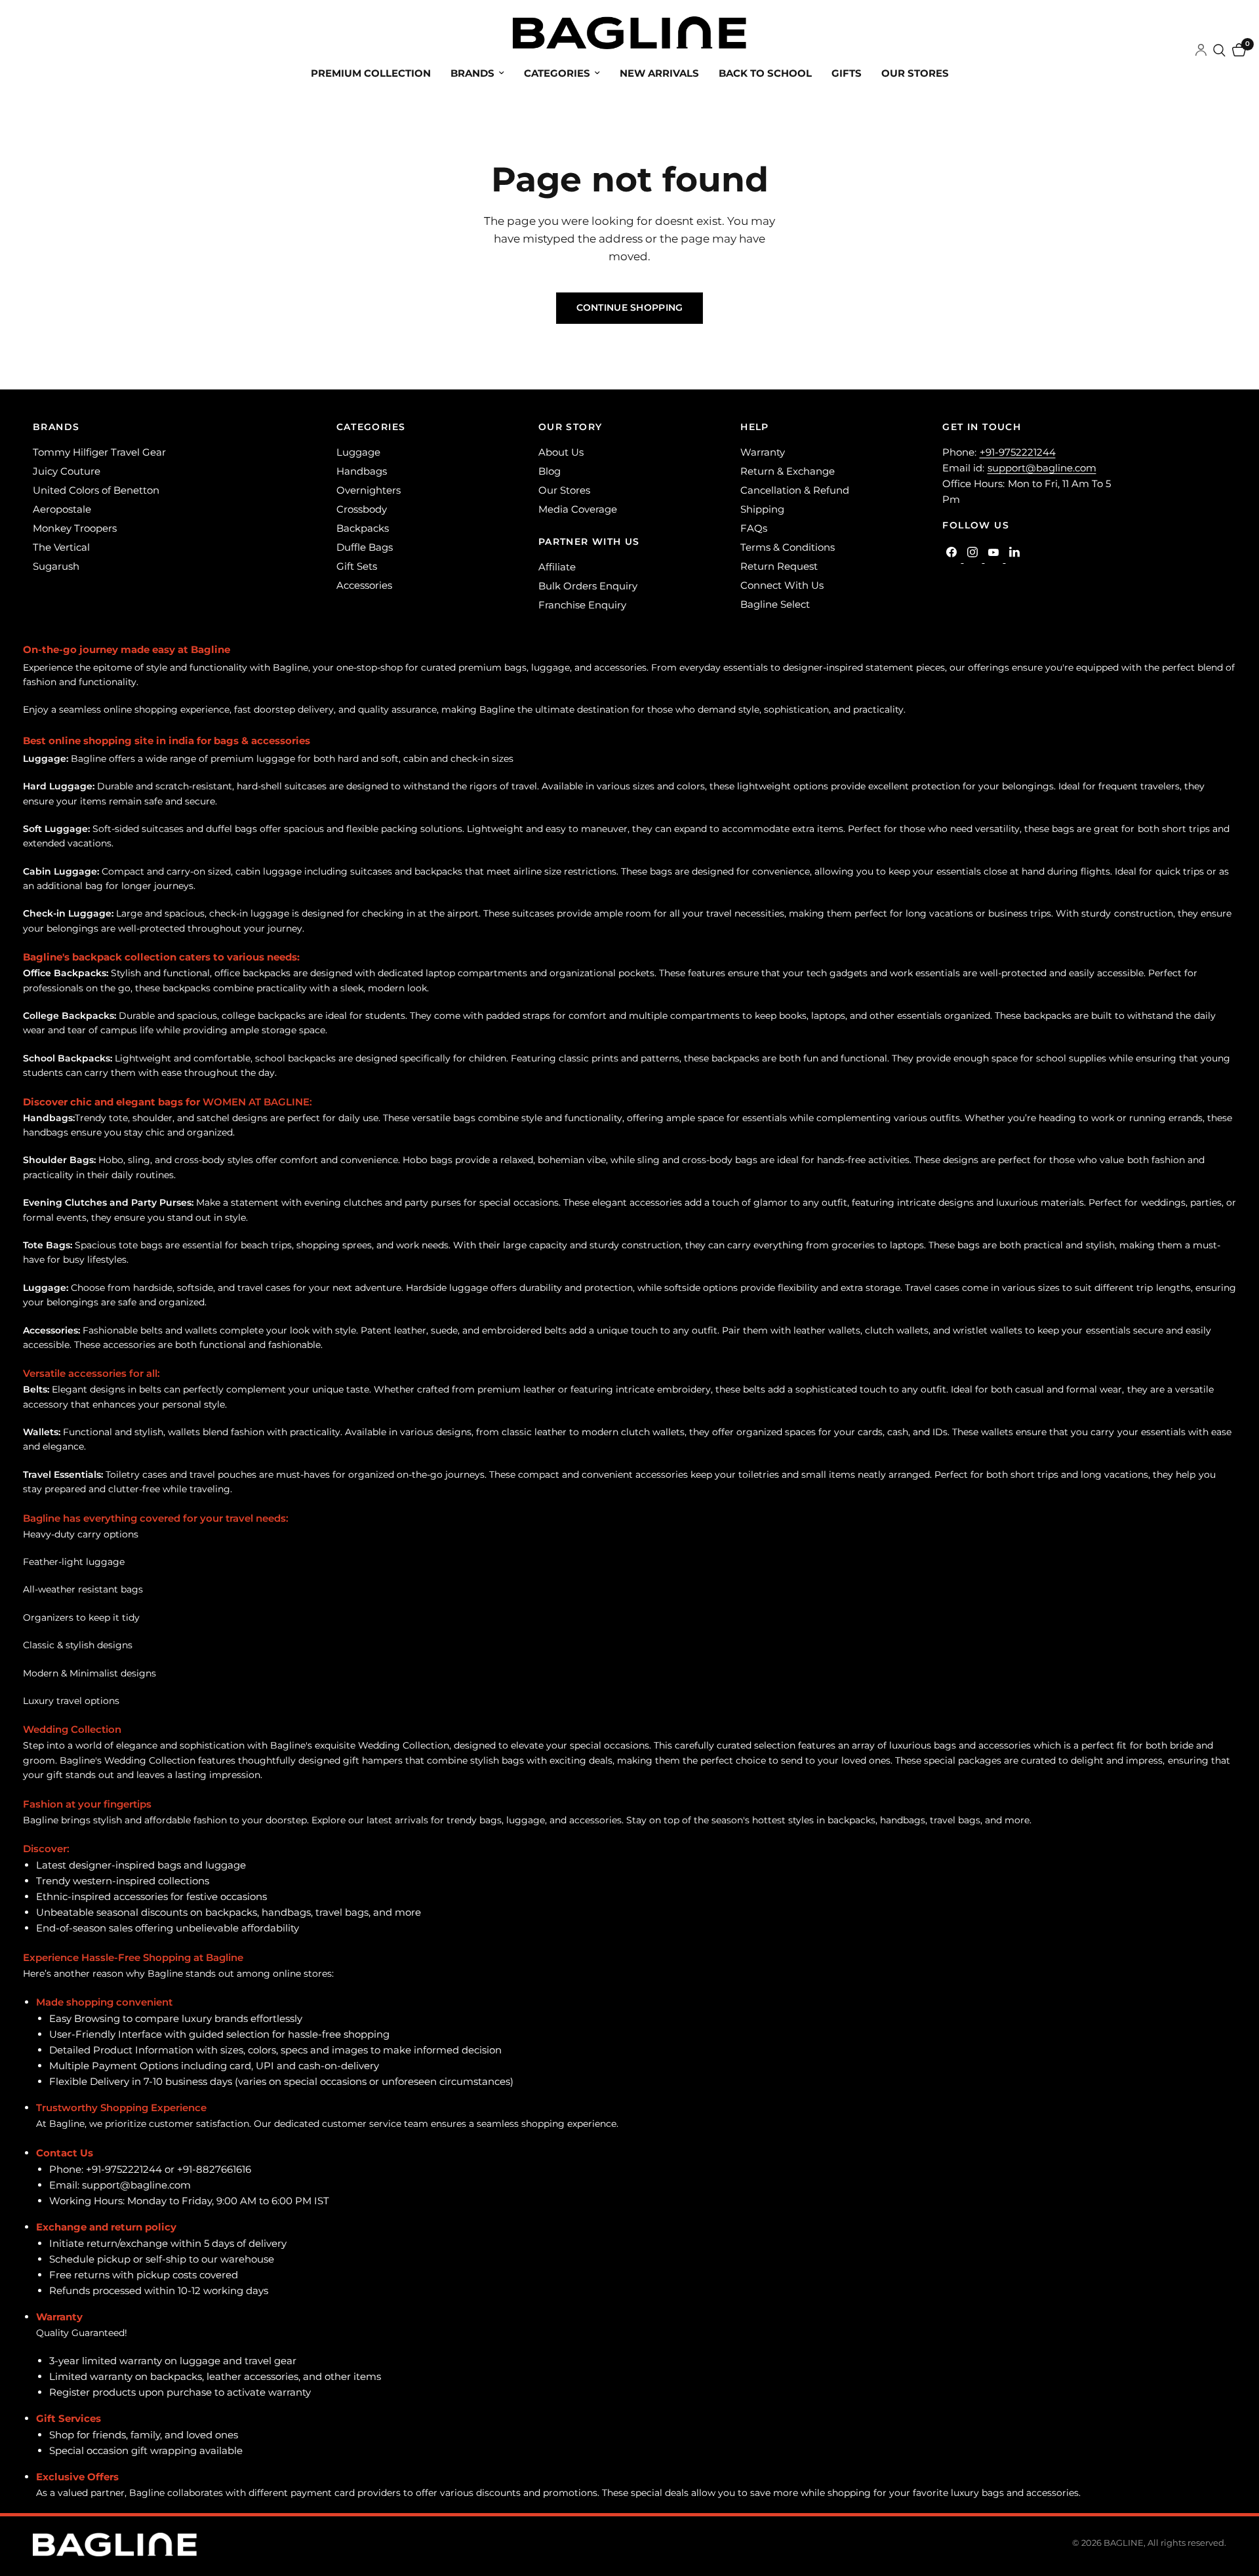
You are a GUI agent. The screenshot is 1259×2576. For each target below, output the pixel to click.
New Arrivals (659, 73)
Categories (557, 73)
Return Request (779, 566)
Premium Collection (371, 73)
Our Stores (915, 73)
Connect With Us (782, 585)
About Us (561, 452)
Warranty (763, 452)
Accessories (364, 585)
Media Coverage (578, 509)
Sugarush (56, 566)
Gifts (847, 73)
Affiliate (557, 567)
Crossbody (362, 509)
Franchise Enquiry (582, 605)
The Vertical (61, 547)
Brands (472, 73)
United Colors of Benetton (96, 490)
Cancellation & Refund (795, 490)
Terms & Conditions (788, 547)
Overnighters (369, 490)
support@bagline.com (1042, 468)
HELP (755, 427)
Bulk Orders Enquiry (588, 586)
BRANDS (56, 427)
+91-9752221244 (1018, 452)
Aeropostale (62, 509)
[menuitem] (371, 73)
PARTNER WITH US (589, 542)
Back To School (765, 73)
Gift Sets (357, 566)
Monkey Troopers (75, 528)
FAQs (754, 528)
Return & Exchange (788, 471)
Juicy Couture (67, 471)
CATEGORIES (371, 427)
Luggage (358, 452)
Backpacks (363, 528)
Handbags (362, 471)
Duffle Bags (365, 547)
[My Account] (1201, 50)
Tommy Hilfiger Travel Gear (99, 452)
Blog (550, 471)
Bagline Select (775, 604)
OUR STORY (570, 427)
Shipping (762, 509)
